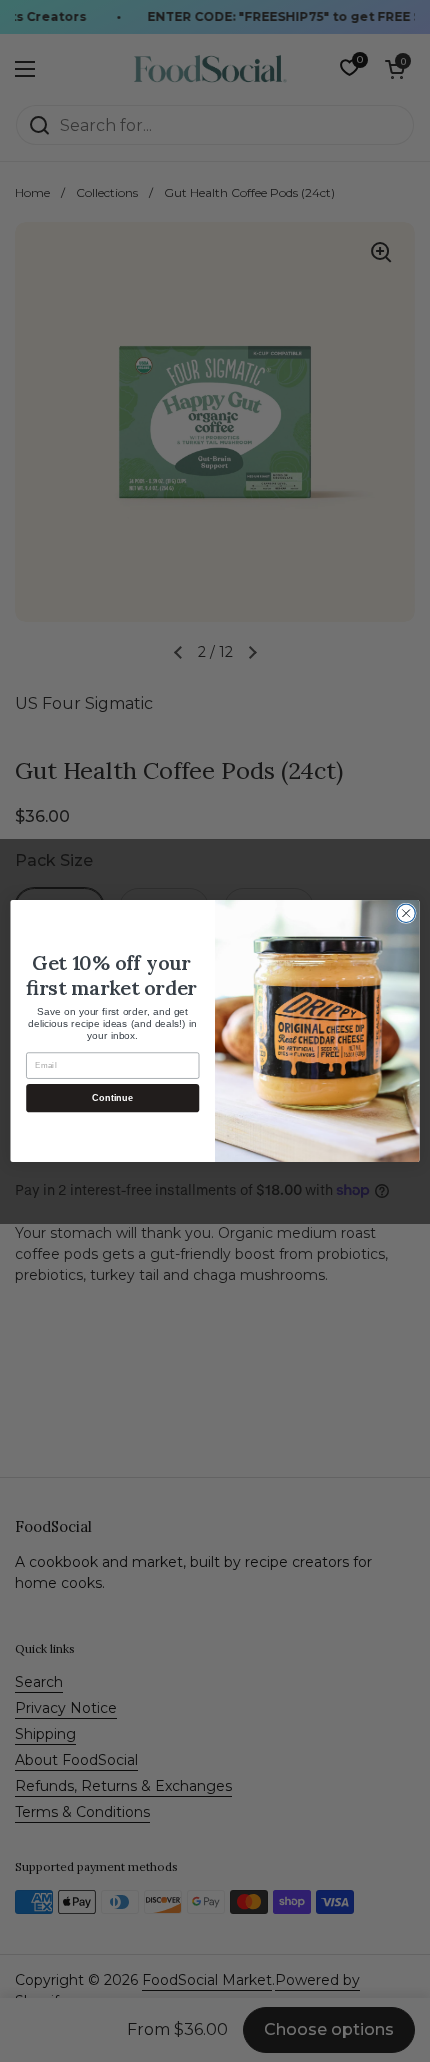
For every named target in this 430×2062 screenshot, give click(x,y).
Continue (112, 1098)
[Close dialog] (406, 913)
